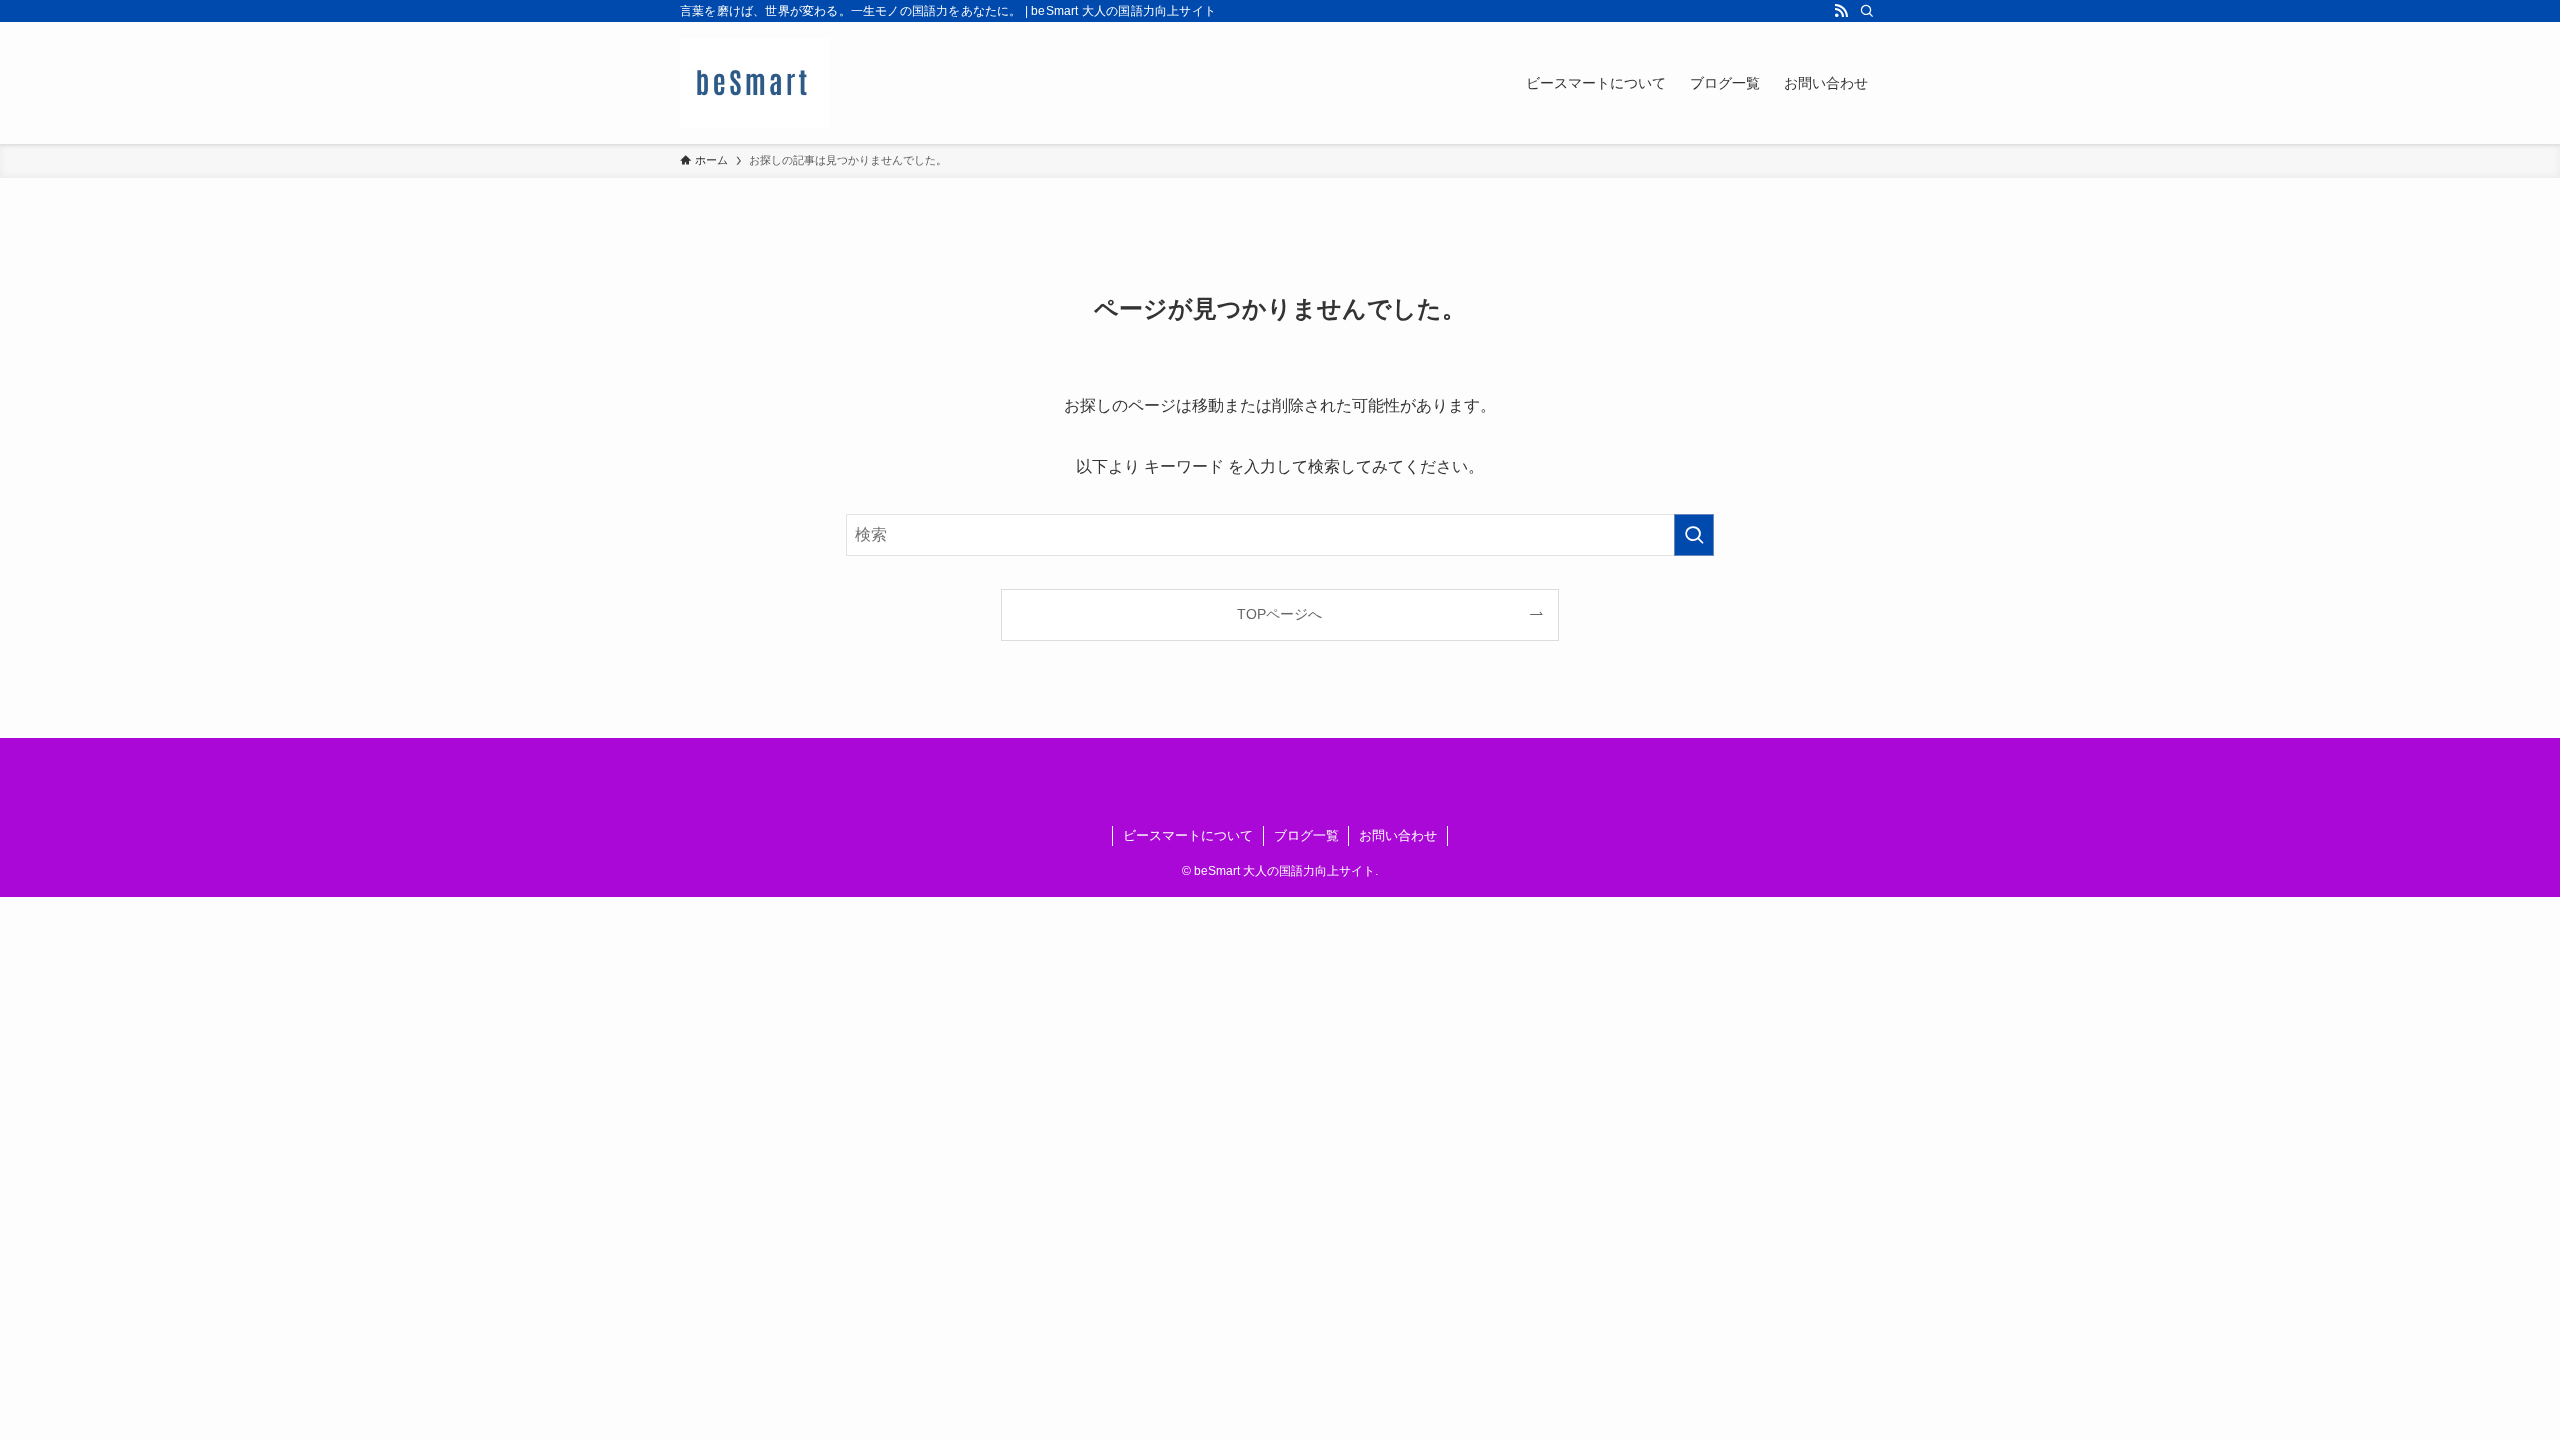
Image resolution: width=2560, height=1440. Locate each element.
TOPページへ (1279, 614)
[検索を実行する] (1694, 535)
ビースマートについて (1188, 835)
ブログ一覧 (1306, 835)
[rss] (1841, 11)
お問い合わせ (1398, 835)
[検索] (1867, 11)
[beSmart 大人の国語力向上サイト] (754, 83)
